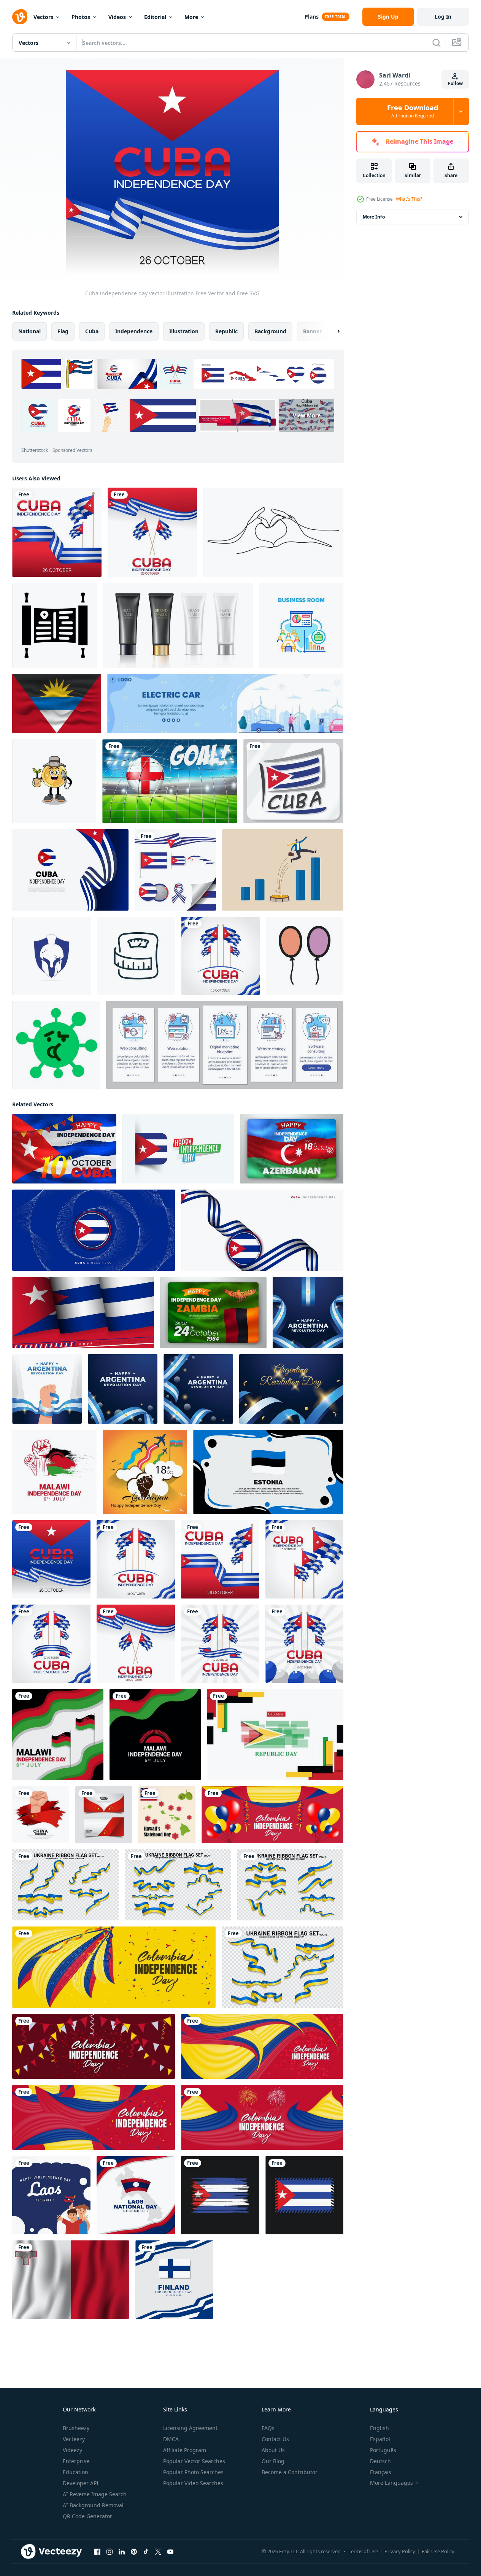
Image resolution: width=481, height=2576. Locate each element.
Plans (312, 17)
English (379, 2428)
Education (75, 2472)
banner (312, 331)
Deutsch (380, 2461)
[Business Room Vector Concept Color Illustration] (301, 625)
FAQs (268, 2428)
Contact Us (275, 2439)
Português (383, 2450)
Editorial (155, 17)
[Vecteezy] (20, 17)
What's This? (409, 199)
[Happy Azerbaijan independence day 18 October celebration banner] (145, 1472)
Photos (81, 17)
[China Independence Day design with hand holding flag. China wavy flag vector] (41, 1815)
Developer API (81, 2483)
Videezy (72, 2450)
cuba (92, 331)
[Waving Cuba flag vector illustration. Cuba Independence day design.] (83, 1313)
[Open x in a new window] (158, 2552)
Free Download (413, 111)
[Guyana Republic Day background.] (275, 1735)
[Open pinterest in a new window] (134, 2552)
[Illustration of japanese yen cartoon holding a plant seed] (54, 781)
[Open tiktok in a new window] (146, 2552)
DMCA (171, 2439)
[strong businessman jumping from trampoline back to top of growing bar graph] (283, 870)
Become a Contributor (290, 2472)
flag (63, 331)
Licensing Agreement (190, 2428)
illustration (184, 331)
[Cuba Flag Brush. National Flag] (220, 2195)
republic (226, 331)
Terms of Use (363, 2551)
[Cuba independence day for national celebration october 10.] (70, 870)
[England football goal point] (170, 781)
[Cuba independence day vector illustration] (57, 532)
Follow (455, 83)
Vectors (43, 17)
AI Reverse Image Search (95, 2494)
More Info (374, 217)
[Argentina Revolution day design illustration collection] (308, 1313)
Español (380, 2439)
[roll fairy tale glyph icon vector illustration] (55, 625)
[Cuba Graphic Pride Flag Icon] (293, 781)
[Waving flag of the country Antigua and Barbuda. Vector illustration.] (57, 703)
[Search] (437, 43)
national (29, 331)
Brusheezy (76, 2428)
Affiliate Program (185, 2450)
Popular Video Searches (193, 2483)
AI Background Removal (93, 2505)
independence (134, 331)
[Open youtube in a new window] (170, 2552)
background (270, 331)
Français (381, 2472)
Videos (117, 17)
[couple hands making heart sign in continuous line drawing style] (273, 532)
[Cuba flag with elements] (175, 870)
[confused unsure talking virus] (56, 1045)
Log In (443, 17)
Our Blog (273, 2461)
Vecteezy (74, 2439)
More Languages (391, 2483)
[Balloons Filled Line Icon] (305, 956)
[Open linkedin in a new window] (122, 2552)
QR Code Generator (87, 2516)
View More (307, 415)
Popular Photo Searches (193, 2472)
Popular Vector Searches (194, 2461)
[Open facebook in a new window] (97, 2552)
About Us (273, 2450)
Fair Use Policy (438, 2551)
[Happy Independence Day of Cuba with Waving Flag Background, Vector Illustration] (64, 1149)
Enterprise (76, 2461)
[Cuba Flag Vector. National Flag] (304, 2195)
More (191, 17)
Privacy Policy (400, 2551)
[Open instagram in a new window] (110, 2552)
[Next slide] (332, 331)
